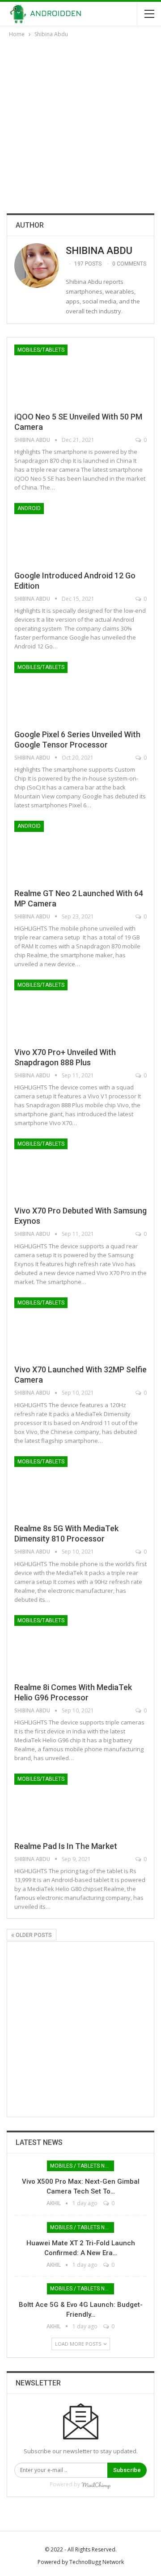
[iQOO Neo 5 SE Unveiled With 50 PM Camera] (61, 374)
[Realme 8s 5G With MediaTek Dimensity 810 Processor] (61, 1486)
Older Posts (33, 1935)
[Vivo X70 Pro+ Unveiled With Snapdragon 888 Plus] (61, 1010)
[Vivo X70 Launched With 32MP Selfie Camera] (61, 1327)
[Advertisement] (80, 124)
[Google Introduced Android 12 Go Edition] (61, 533)
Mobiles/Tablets (41, 350)
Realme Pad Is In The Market (67, 1846)
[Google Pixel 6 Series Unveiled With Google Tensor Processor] (61, 692)
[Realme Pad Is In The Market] (61, 1803)
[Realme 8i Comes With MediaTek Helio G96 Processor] (61, 1645)
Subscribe (127, 2470)
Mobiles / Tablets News (82, 2166)
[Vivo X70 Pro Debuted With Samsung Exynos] (61, 1168)
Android (29, 508)
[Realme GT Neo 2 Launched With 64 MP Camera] (61, 851)
